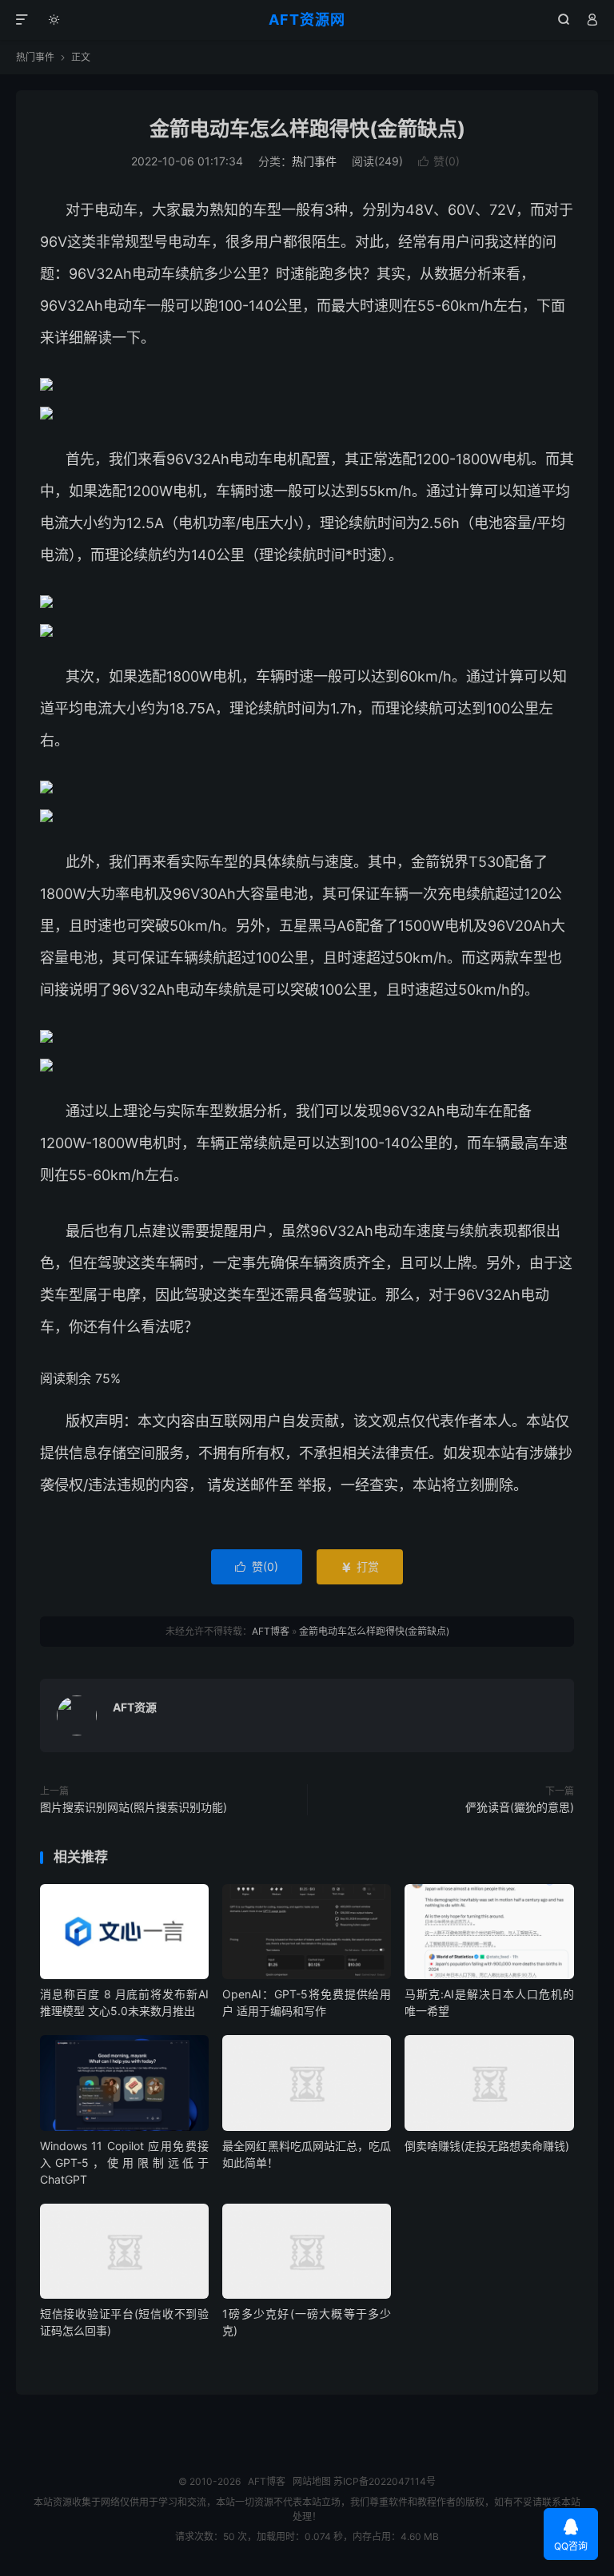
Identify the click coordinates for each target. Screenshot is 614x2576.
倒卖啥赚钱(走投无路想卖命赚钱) (487, 2146)
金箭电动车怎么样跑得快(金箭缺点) (307, 129)
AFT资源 (135, 1707)
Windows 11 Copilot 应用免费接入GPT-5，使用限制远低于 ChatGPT (124, 2163)
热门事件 (35, 57)
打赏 (360, 1566)
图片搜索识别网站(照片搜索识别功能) (134, 1807)
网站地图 (312, 2481)
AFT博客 (271, 1631)
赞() (439, 161)
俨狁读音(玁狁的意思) (520, 1807)
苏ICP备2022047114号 (385, 2481)
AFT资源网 (307, 20)
